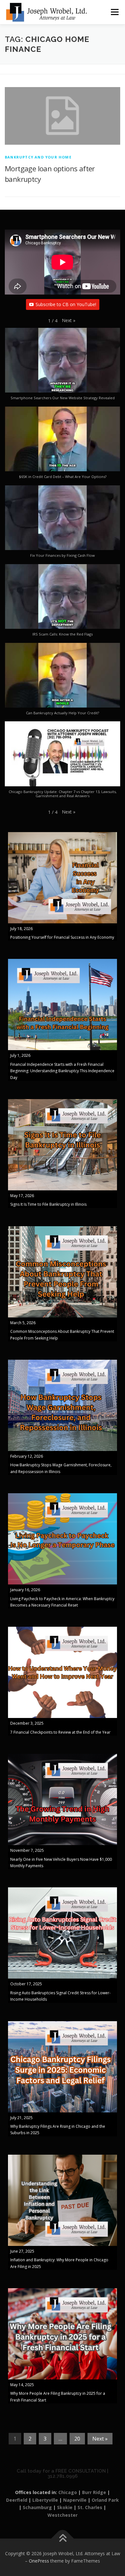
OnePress (39, 2561)
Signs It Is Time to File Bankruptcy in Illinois (48, 1204)
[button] (69, 320)
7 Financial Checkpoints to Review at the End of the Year (60, 1732)
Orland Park (105, 2500)
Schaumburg (37, 2507)
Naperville (75, 2500)
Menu (114, 12)
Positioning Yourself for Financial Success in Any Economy (62, 937)
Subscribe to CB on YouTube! (66, 304)
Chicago (68, 2492)
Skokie (65, 2507)
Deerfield (17, 2500)
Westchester (63, 2515)
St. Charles (90, 2507)
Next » (100, 2439)
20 (77, 2439)
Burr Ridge (94, 2492)
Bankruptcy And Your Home (38, 157)
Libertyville (45, 2500)
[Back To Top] (63, 2538)
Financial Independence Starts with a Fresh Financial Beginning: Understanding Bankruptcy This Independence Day (62, 1071)
